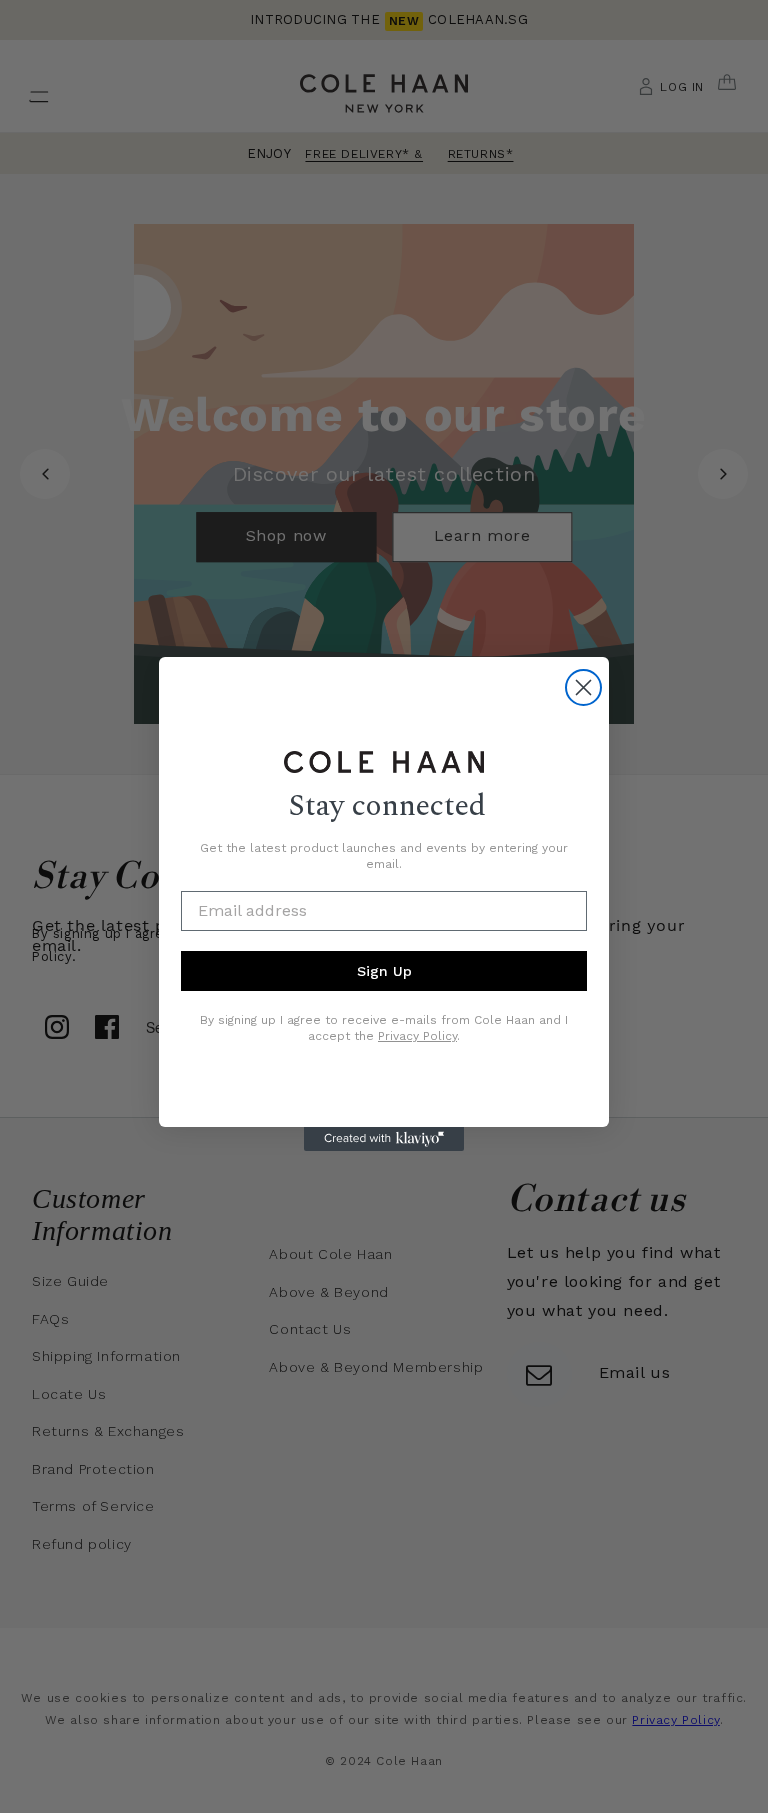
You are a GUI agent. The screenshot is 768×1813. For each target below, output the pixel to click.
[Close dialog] (583, 687)
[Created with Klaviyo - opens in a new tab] (384, 1139)
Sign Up (384, 971)
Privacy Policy (417, 1036)
